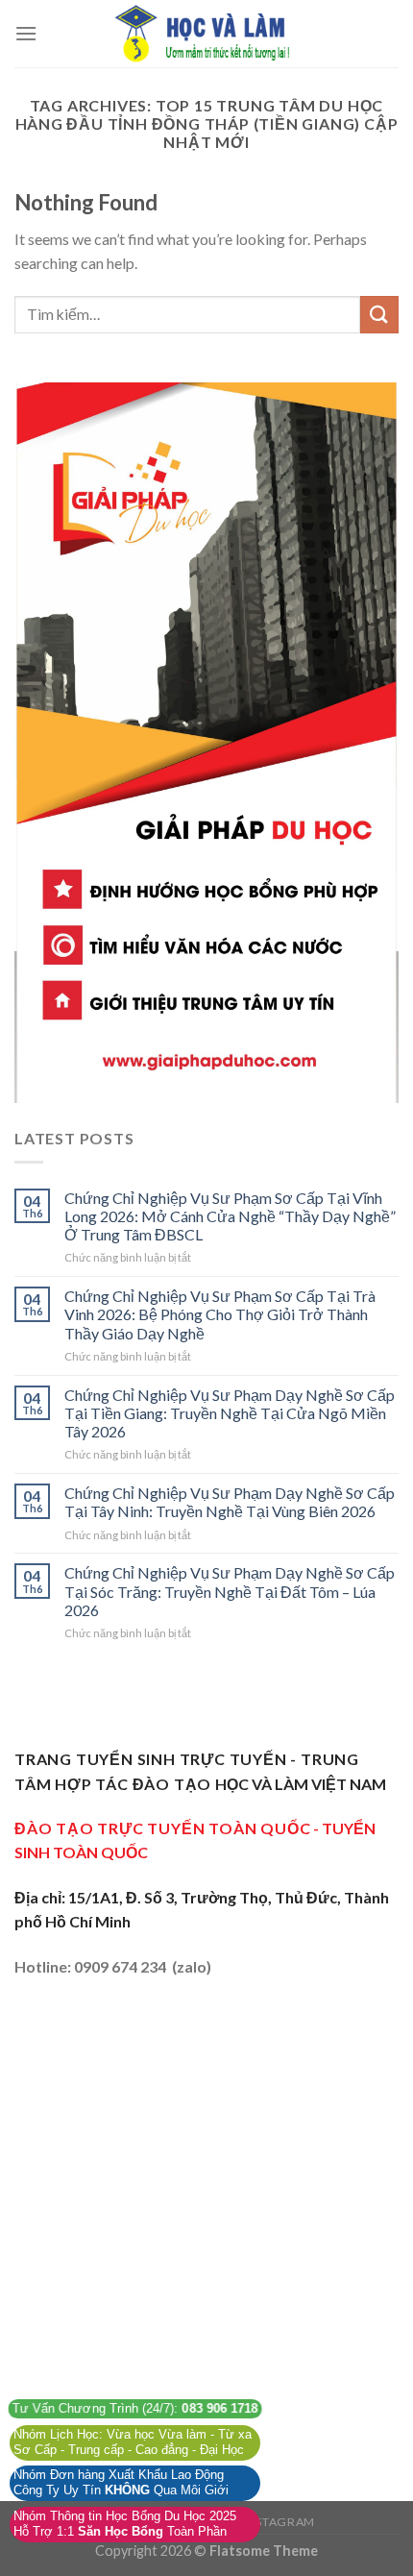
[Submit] (379, 315)
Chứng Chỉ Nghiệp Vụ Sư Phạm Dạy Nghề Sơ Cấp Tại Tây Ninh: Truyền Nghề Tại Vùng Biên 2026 (230, 1502)
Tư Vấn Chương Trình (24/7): (135, 2409)
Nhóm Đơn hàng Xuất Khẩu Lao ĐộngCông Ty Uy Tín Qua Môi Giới (121, 2483)
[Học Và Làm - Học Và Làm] (206, 34)
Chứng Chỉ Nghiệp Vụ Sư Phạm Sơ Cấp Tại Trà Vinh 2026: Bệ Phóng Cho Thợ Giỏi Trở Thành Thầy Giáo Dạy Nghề (220, 1314)
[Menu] (26, 33)
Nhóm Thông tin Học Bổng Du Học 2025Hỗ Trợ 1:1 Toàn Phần (125, 2524)
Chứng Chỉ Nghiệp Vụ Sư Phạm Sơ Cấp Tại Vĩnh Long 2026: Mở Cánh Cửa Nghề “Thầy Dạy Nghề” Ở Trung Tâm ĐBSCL (230, 1216)
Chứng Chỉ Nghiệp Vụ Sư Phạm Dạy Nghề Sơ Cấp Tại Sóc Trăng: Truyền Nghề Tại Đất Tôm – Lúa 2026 (230, 1591)
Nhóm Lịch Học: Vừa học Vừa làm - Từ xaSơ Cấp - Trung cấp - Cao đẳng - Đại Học (133, 2442)
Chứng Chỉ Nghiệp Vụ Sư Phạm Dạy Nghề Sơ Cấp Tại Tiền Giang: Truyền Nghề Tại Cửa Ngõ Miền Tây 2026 (230, 1413)
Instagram (279, 2522)
